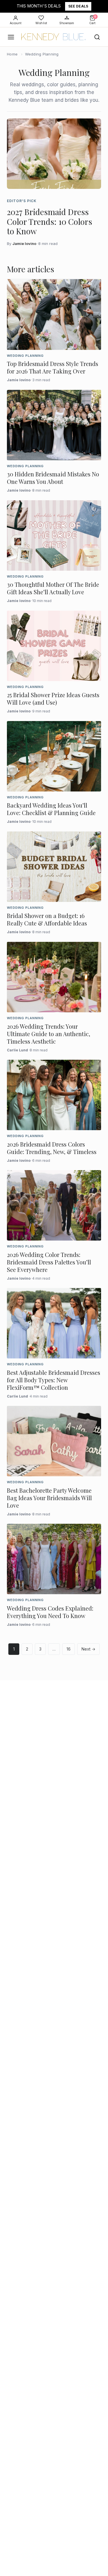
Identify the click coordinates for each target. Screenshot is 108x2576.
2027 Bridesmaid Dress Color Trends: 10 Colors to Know (50, 221)
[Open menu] (11, 37)
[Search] (97, 37)
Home (12, 54)
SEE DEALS (78, 6)
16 (69, 1649)
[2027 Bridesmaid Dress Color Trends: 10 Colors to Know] (54, 154)
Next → (88, 1649)
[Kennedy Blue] (54, 37)
